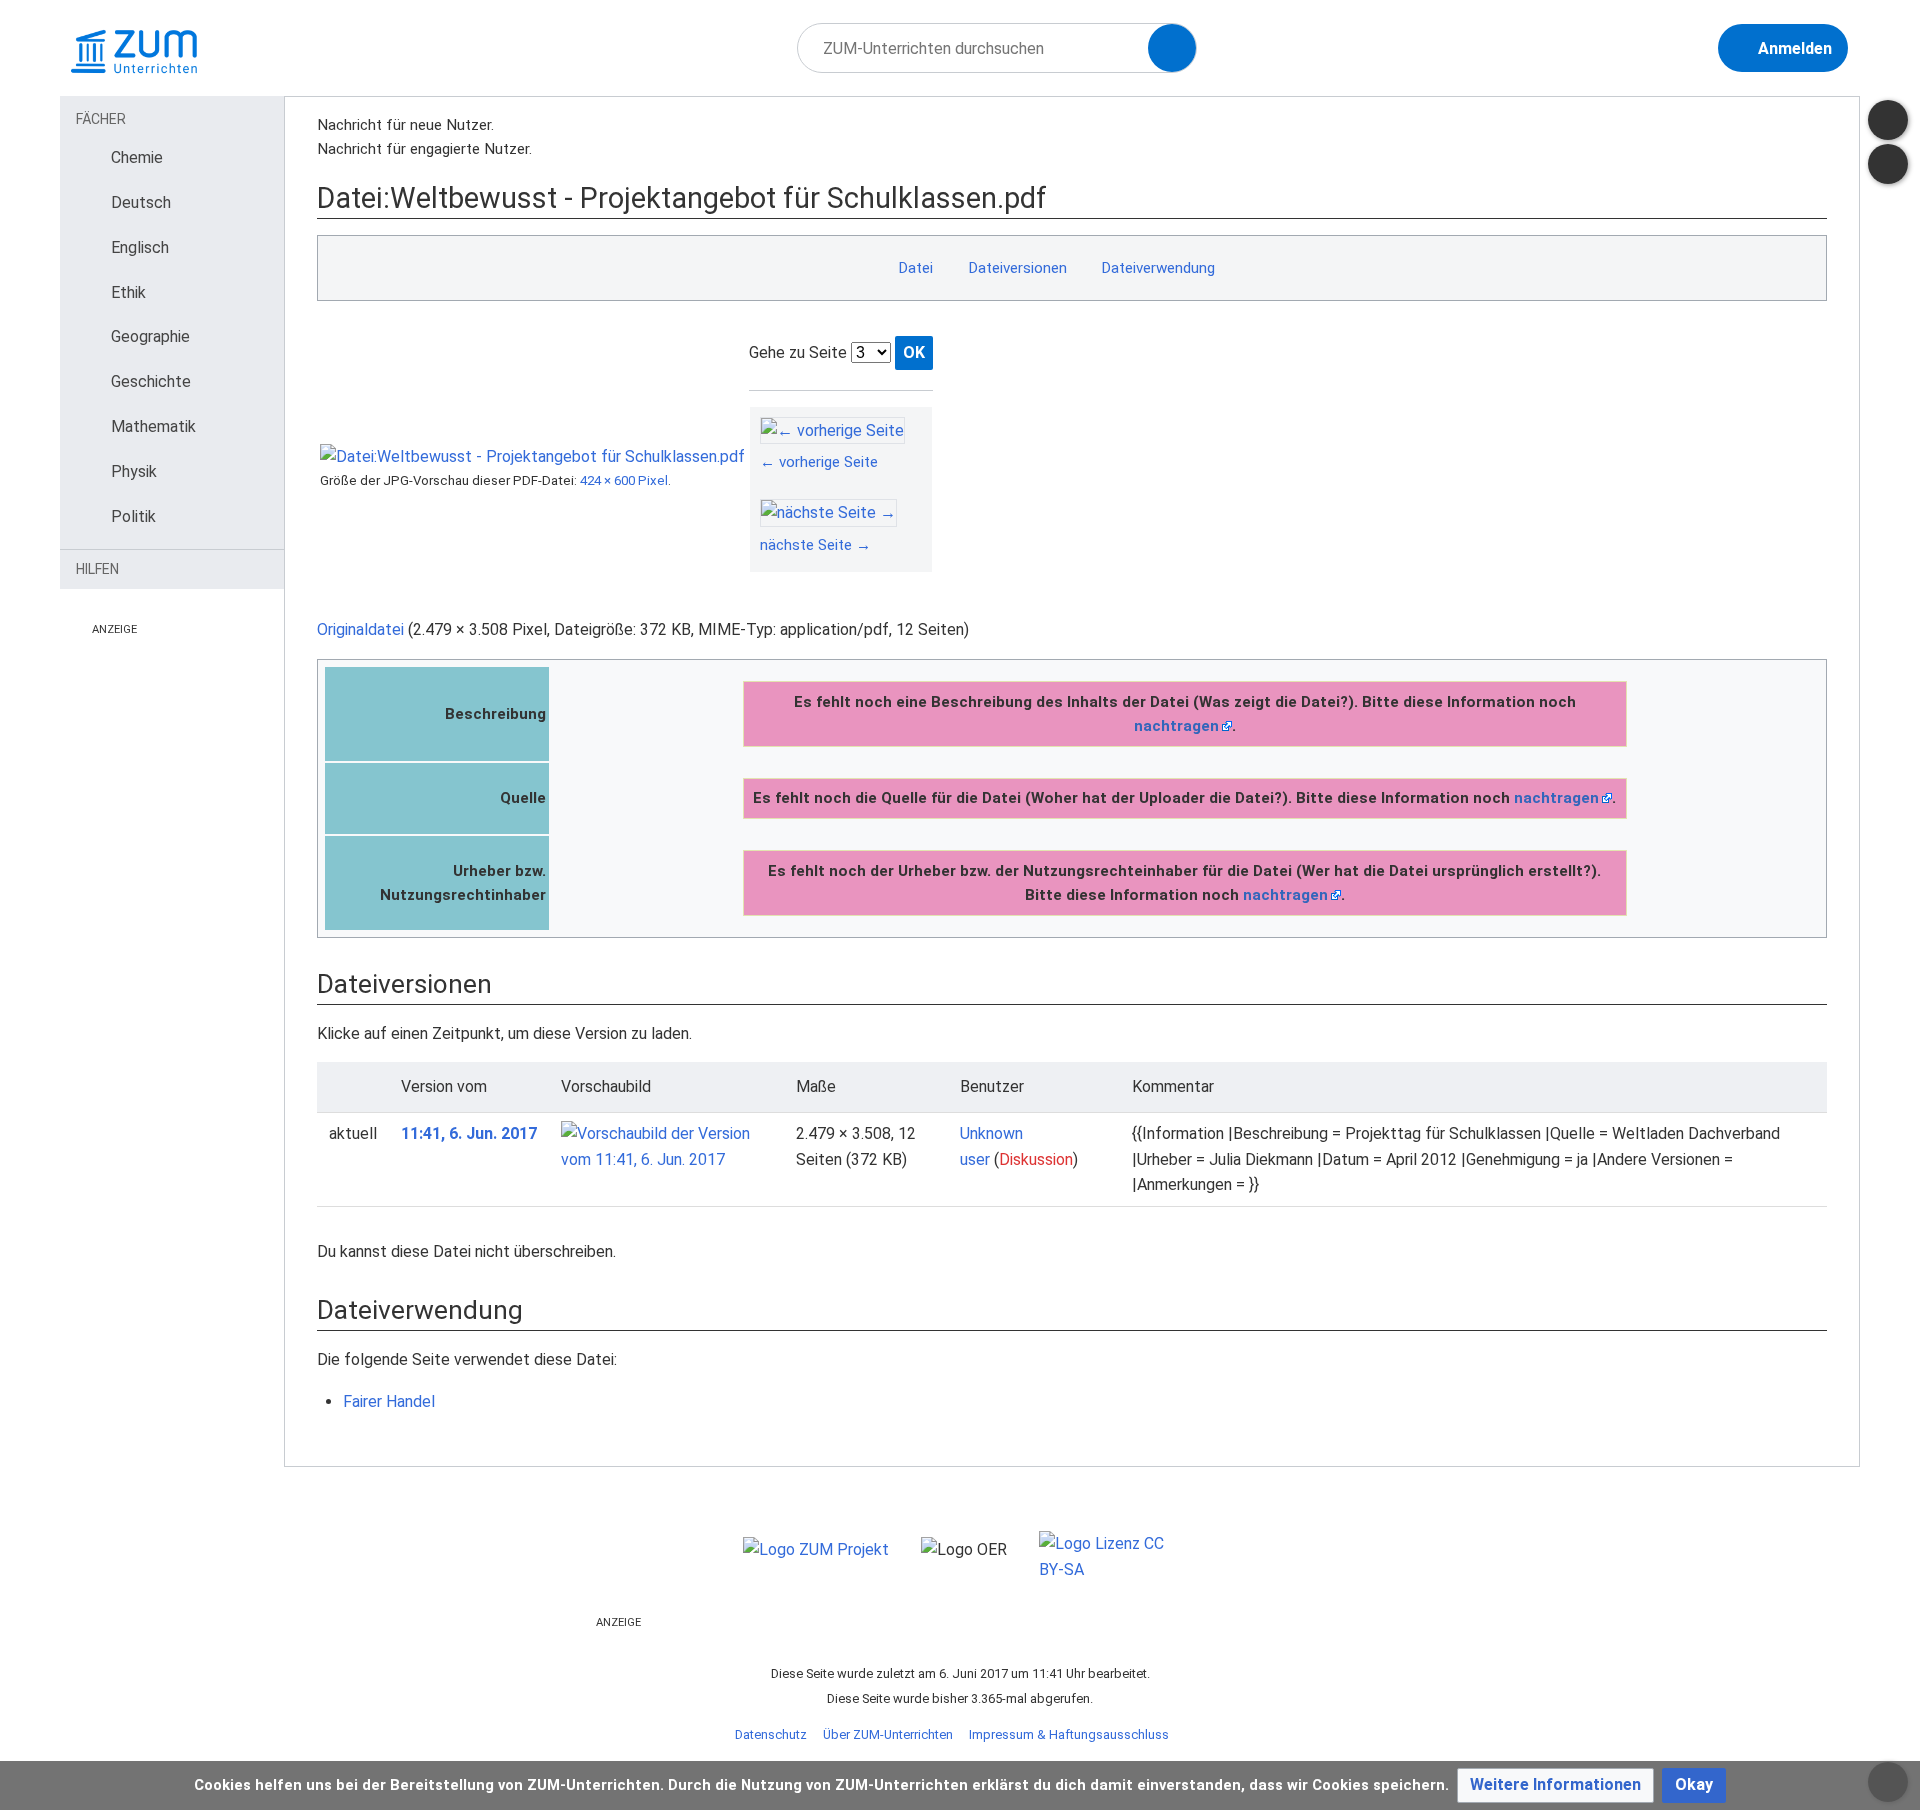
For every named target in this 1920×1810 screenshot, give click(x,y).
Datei (915, 268)
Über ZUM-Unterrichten (888, 1734)
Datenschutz (771, 1734)
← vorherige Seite (819, 462)
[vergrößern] (912, 462)
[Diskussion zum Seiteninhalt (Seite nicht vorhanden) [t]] (1888, 120)
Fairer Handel (389, 1401)
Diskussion (1036, 1159)
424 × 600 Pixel (624, 480)
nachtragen (1176, 726)
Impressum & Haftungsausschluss (1069, 1734)
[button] (1555, 1785)
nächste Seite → (815, 545)
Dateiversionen (1017, 268)
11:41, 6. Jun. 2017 (469, 1133)
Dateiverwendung (1158, 268)
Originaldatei (360, 629)
